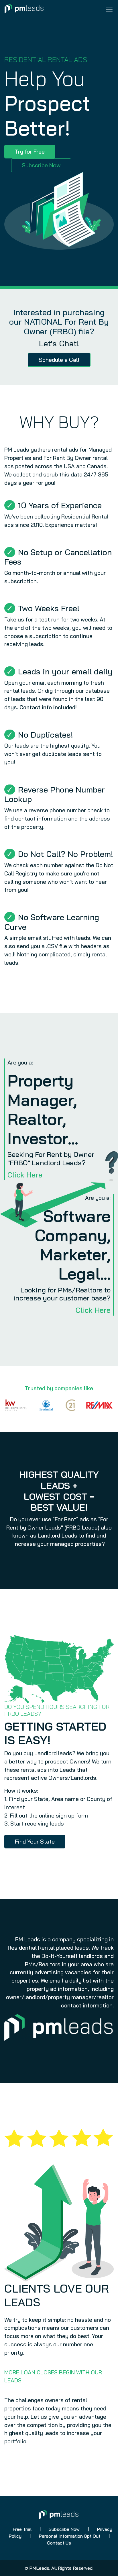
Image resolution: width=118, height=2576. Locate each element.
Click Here (25, 1175)
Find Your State (35, 1841)
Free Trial (22, 2529)
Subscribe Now (41, 165)
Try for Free (30, 151)
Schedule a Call (59, 360)
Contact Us (59, 2543)
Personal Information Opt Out (70, 2536)
